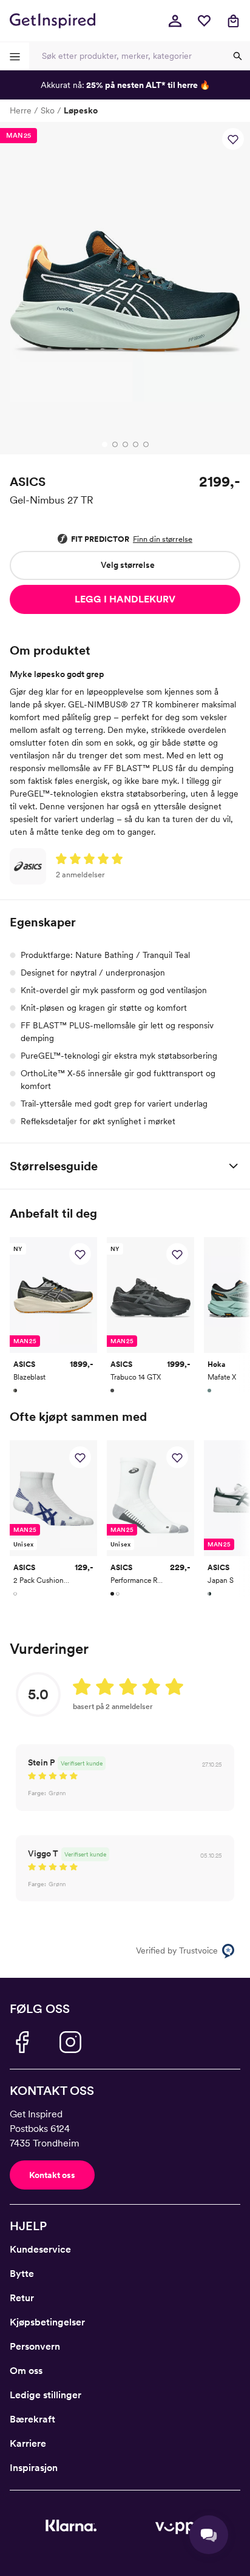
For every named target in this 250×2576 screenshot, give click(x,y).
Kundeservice (40, 2249)
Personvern (35, 2346)
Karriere (28, 2443)
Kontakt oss (52, 2175)
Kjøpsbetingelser (47, 2322)
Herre (21, 110)
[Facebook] (22, 2042)
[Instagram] (70, 2042)
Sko (48, 110)
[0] (204, 21)
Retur (22, 2298)
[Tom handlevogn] (233, 21)
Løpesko (81, 110)
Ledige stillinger (46, 2395)
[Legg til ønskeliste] (233, 139)
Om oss (26, 2371)
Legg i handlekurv (125, 599)
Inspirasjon (34, 2468)
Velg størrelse (128, 565)
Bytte (22, 2274)
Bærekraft (32, 2419)
